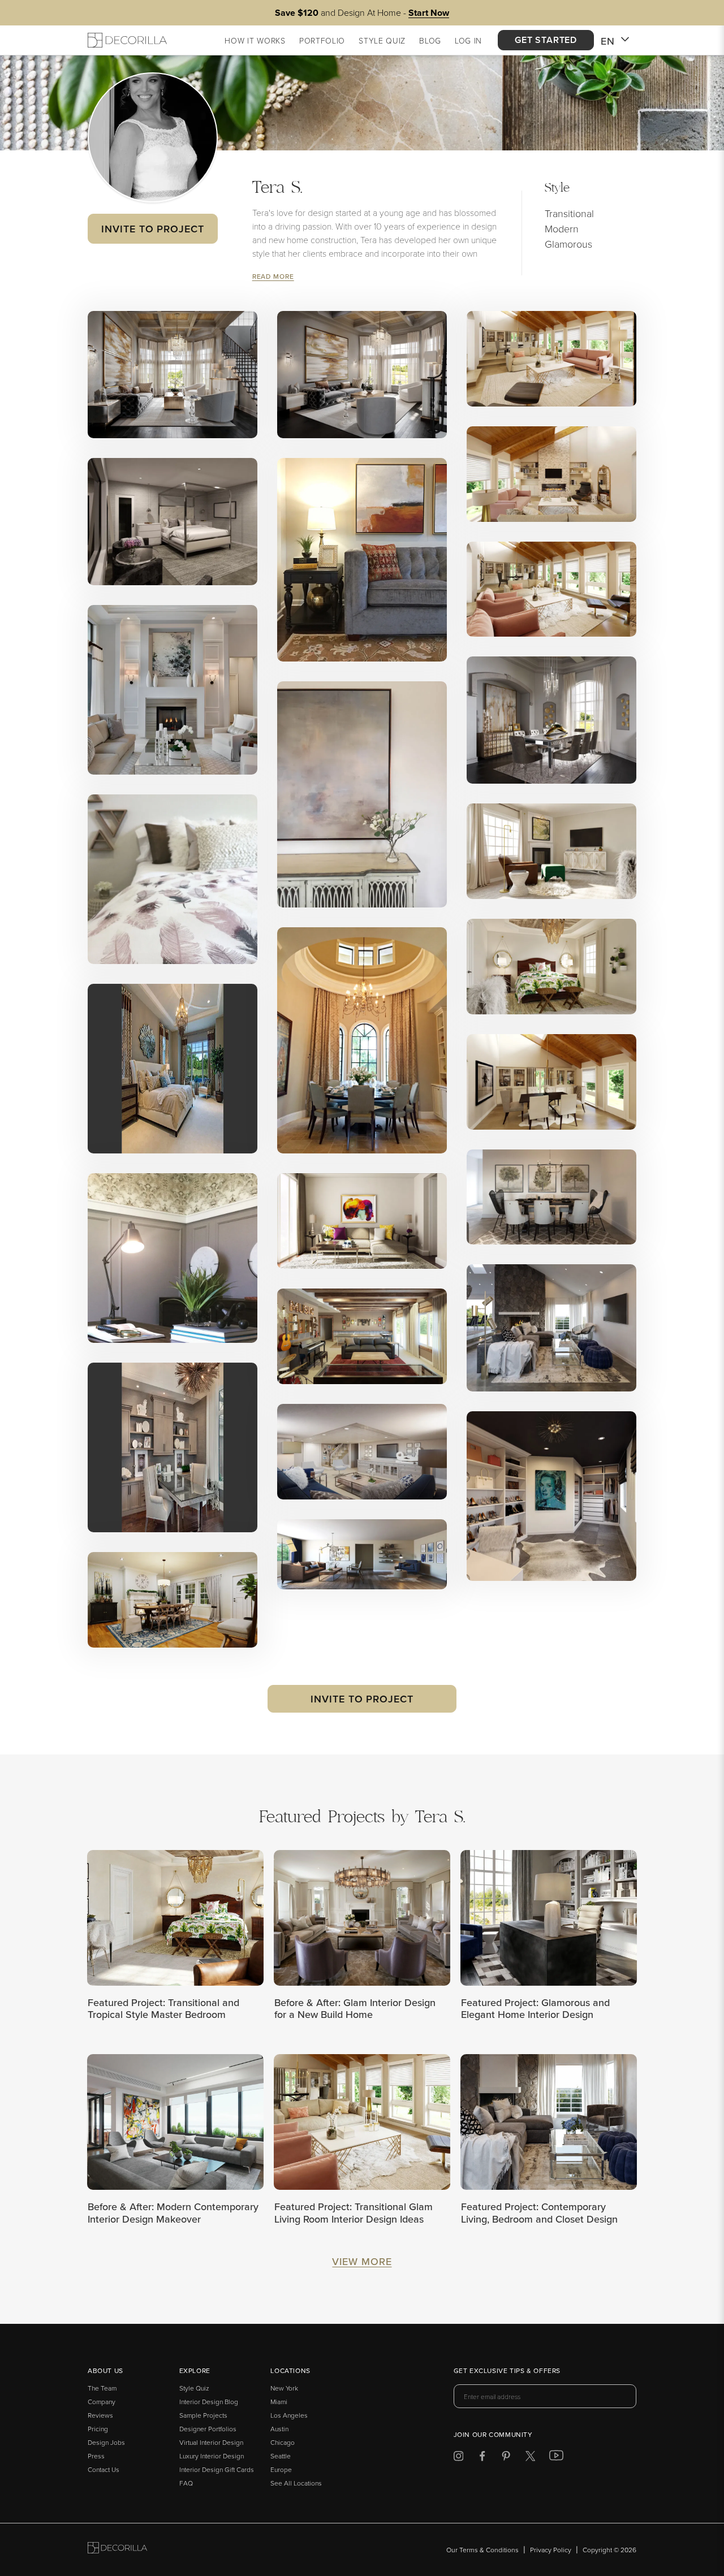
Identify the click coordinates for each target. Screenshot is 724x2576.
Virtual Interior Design (211, 2442)
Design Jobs (106, 2442)
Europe (281, 2469)
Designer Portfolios (208, 2429)
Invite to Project (152, 229)
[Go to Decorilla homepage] (117, 2550)
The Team (102, 2388)
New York (284, 2388)
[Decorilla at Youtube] (556, 2458)
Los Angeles (289, 2415)
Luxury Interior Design (212, 2456)
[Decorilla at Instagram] (458, 2458)
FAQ (186, 2483)
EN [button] (608, 41)
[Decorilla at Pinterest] (506, 2458)
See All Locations (296, 2483)
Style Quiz (194, 2388)
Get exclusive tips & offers (507, 2371)
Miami (279, 2402)
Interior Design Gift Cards (217, 2469)
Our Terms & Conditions (482, 2550)
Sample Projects (203, 2415)
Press (96, 2456)
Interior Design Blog (209, 2402)
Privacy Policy (551, 2550)
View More (362, 2261)
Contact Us (104, 2469)
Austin (279, 2429)
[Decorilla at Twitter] (530, 2458)
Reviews (100, 2415)
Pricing (98, 2429)
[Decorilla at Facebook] (482, 2458)
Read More (273, 276)
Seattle (281, 2456)
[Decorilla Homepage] (127, 40)
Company (102, 2402)
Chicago (283, 2442)
